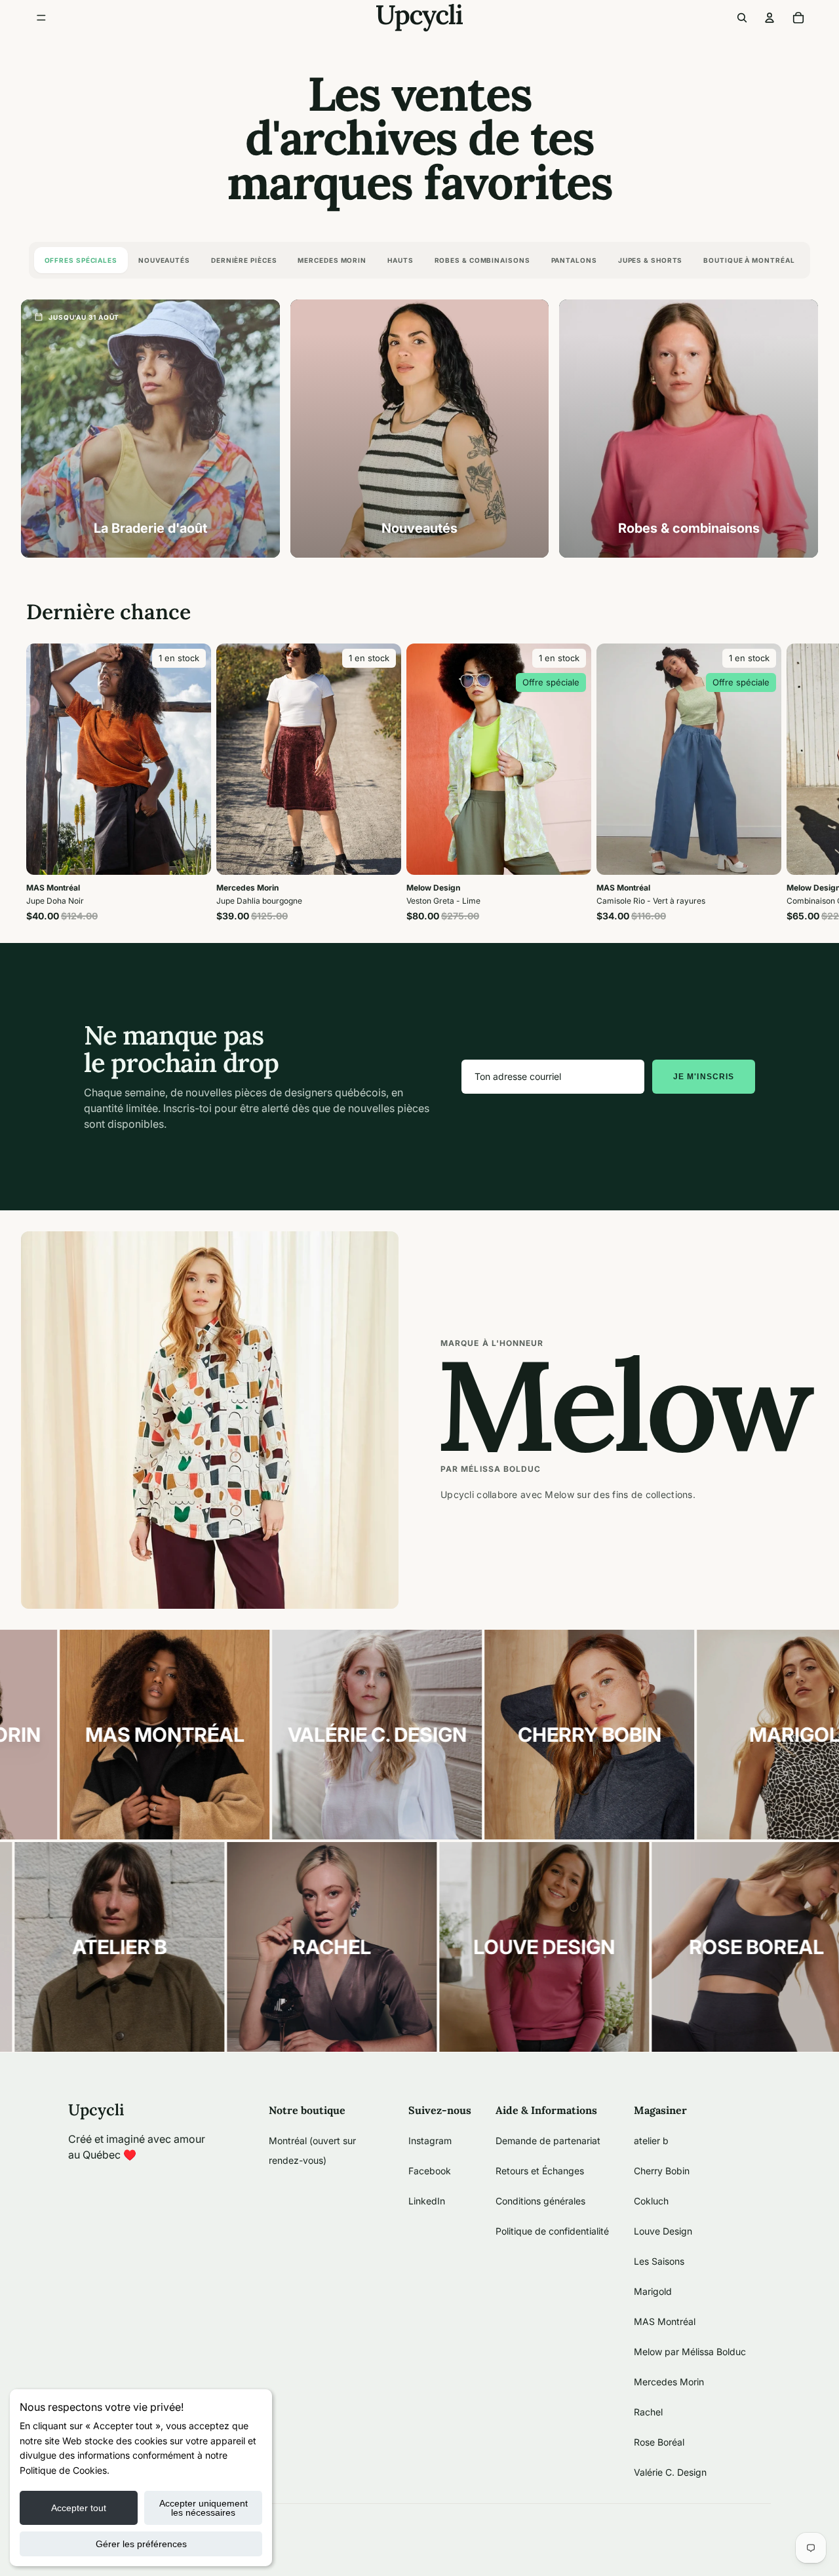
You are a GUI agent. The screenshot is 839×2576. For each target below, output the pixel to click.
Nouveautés (164, 260)
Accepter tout (79, 2508)
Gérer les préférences (141, 2544)
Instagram (430, 2141)
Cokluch (651, 2201)
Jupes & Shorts (651, 260)
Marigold (653, 2291)
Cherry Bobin (662, 2171)
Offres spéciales (81, 260)
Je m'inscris (704, 1077)
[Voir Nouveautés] (420, 429)
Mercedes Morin (332, 260)
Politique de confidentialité (552, 2231)
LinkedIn (427, 2201)
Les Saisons (659, 2261)
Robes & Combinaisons (482, 260)
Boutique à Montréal (749, 260)
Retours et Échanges (540, 2171)
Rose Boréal (659, 2442)
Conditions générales (540, 2201)
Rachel (648, 2412)
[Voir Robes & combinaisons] (689, 429)
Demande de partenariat (548, 2141)
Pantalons (574, 260)
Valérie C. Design (670, 2472)
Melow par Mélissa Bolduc (690, 2352)
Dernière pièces (244, 260)
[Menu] (41, 18)
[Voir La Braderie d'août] (150, 429)
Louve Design (663, 2231)
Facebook (430, 2171)
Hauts (400, 260)
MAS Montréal (665, 2321)
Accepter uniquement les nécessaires (204, 2508)
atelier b (651, 2141)
